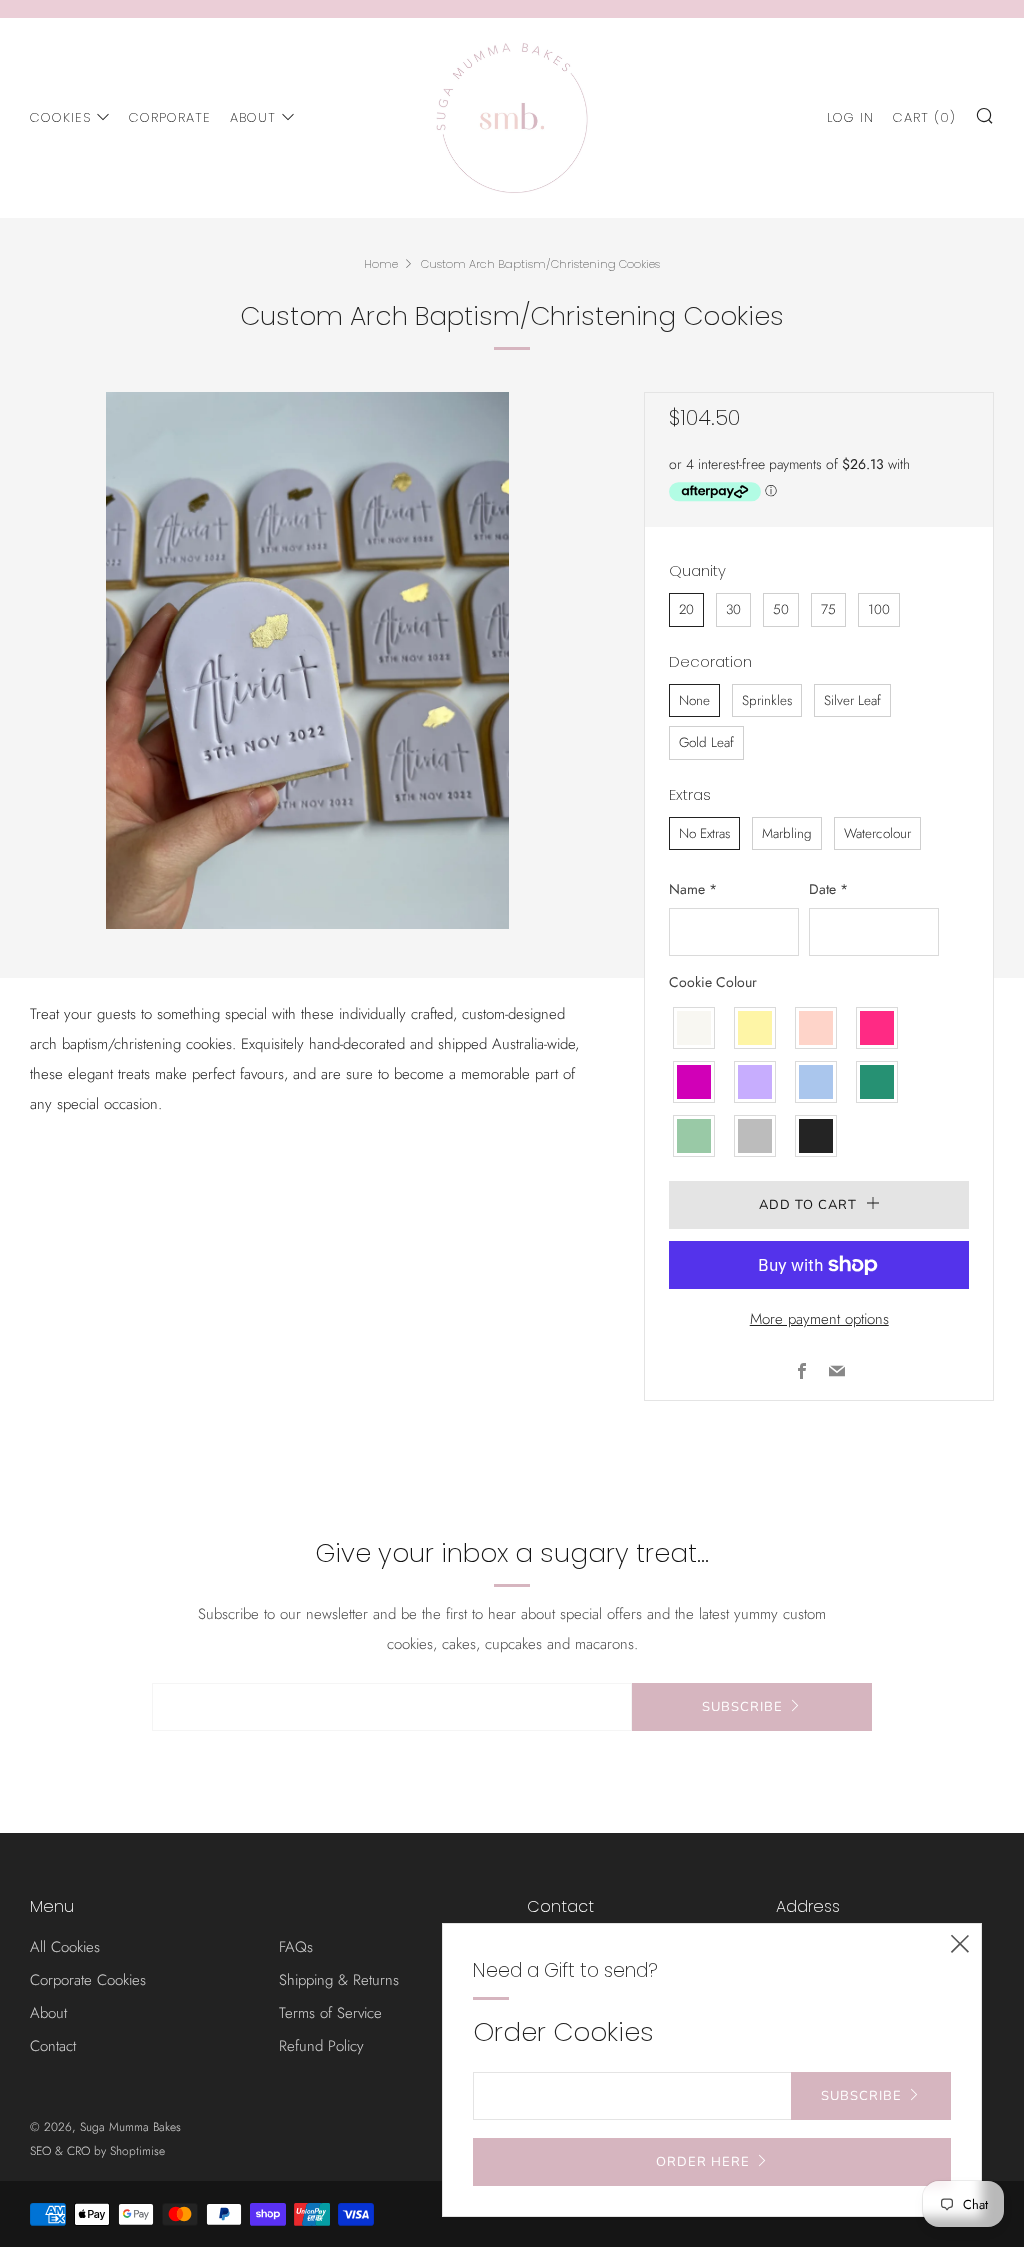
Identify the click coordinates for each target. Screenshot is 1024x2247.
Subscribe (742, 1707)
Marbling (787, 833)
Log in (850, 117)
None (694, 700)
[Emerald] (878, 1082)
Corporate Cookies (88, 1980)
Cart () (924, 117)
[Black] (817, 1136)
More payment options (819, 1319)
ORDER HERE (703, 2162)
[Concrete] (756, 1136)
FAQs (296, 1947)
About (48, 2013)
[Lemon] (756, 1028)
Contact (53, 2046)
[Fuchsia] (695, 1082)
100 (879, 609)
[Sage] (695, 1136)
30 (733, 609)
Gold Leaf (706, 742)
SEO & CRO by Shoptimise (97, 2151)
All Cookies (65, 1947)
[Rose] (817, 1028)
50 (781, 609)
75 (828, 609)
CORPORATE (170, 117)
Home (381, 264)
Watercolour (877, 833)
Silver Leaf (852, 700)
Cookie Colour (713, 982)
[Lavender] (756, 1082)
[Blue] (817, 1082)
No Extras (704, 833)
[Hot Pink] (878, 1028)
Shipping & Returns (339, 1980)
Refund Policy (321, 2046)
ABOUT (253, 117)
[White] (695, 1028)
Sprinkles (767, 700)
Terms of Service (330, 2013)
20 (686, 609)
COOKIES (60, 117)
